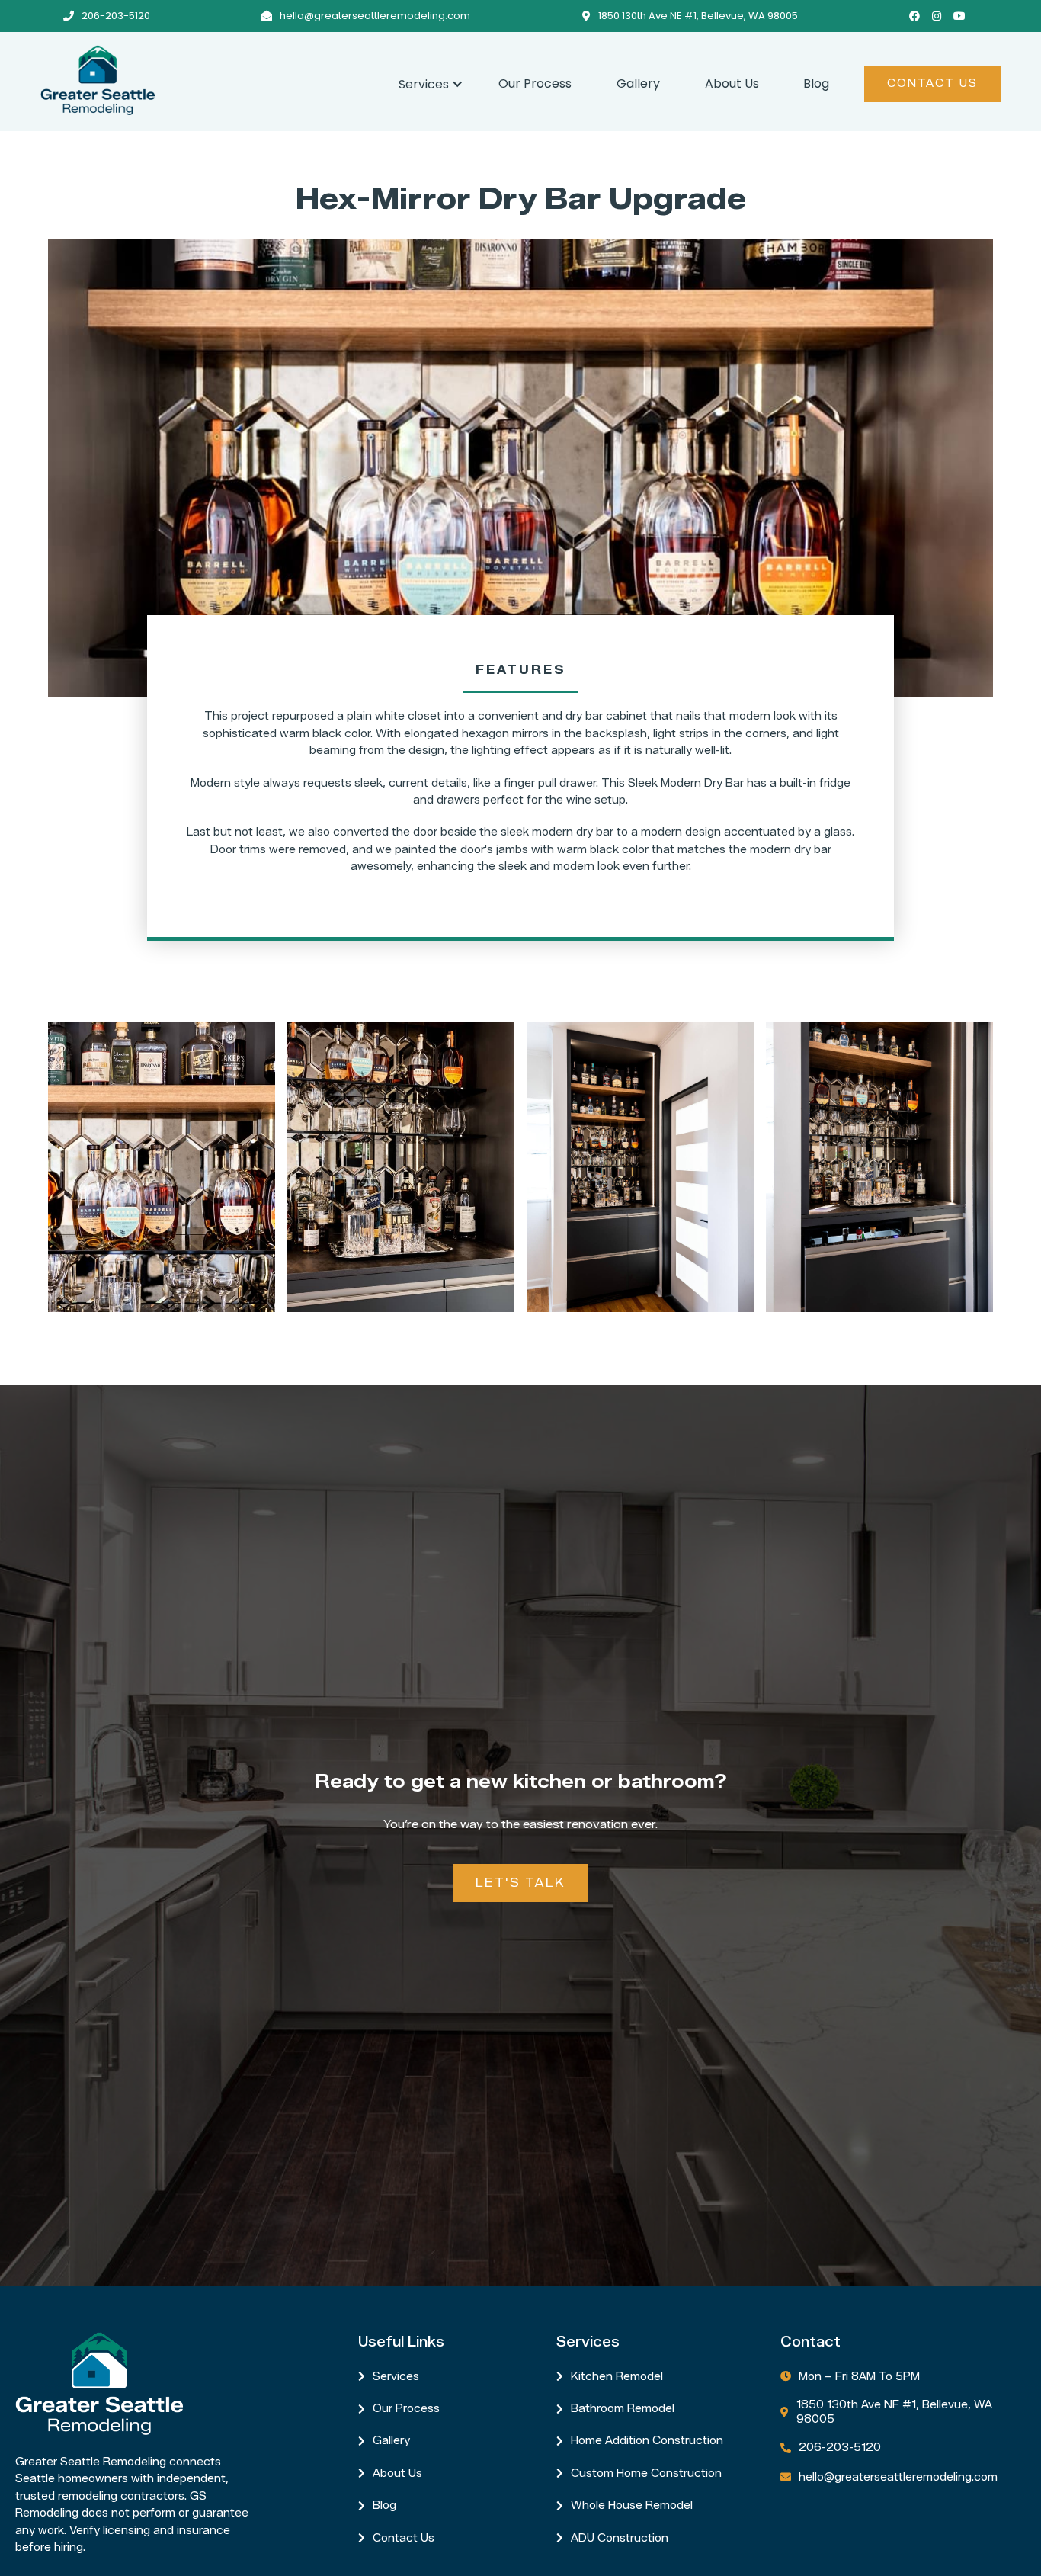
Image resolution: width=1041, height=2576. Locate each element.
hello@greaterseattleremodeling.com (375, 16)
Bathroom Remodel (623, 2409)
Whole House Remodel (632, 2505)
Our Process (535, 83)
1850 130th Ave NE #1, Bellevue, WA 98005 (698, 16)
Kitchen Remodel (617, 2377)
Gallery (638, 83)
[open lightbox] (162, 1167)
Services (396, 2377)
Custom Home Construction (646, 2473)
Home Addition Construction (647, 2441)
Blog (816, 83)
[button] (426, 82)
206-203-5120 (116, 16)
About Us (732, 83)
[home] (208, 80)
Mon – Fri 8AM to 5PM (859, 2377)
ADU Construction (620, 2538)
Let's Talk (520, 1883)
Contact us (404, 2538)
